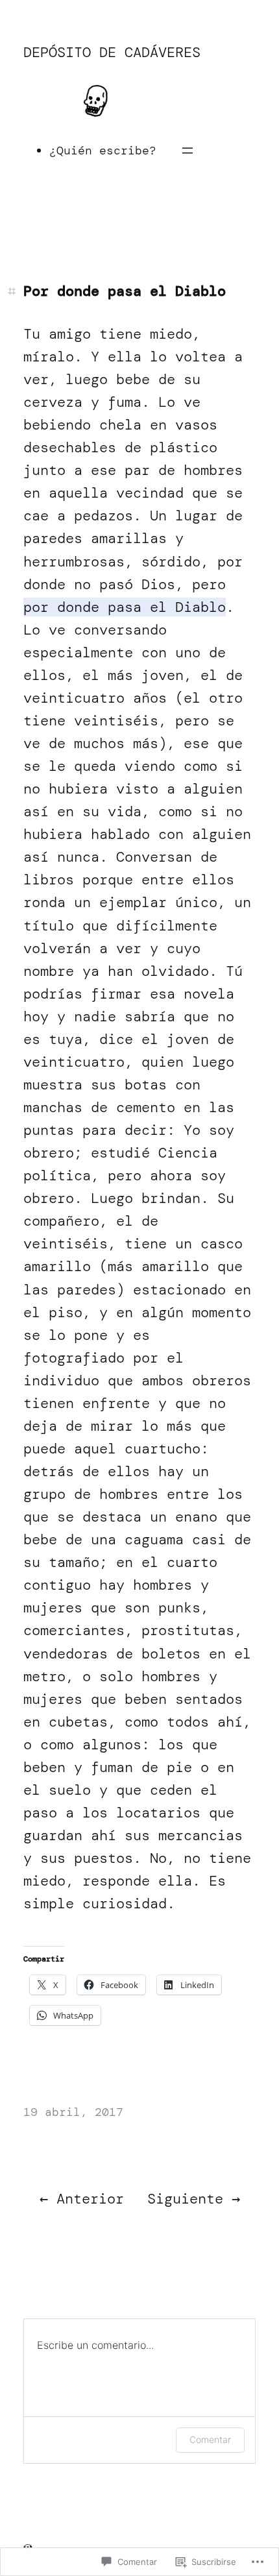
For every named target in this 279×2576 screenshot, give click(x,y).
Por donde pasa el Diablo (125, 291)
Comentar (210, 2439)
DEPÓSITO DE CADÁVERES (112, 52)
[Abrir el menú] (188, 151)
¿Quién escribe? (103, 151)
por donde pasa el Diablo (125, 607)
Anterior (90, 2199)
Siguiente (185, 2199)
